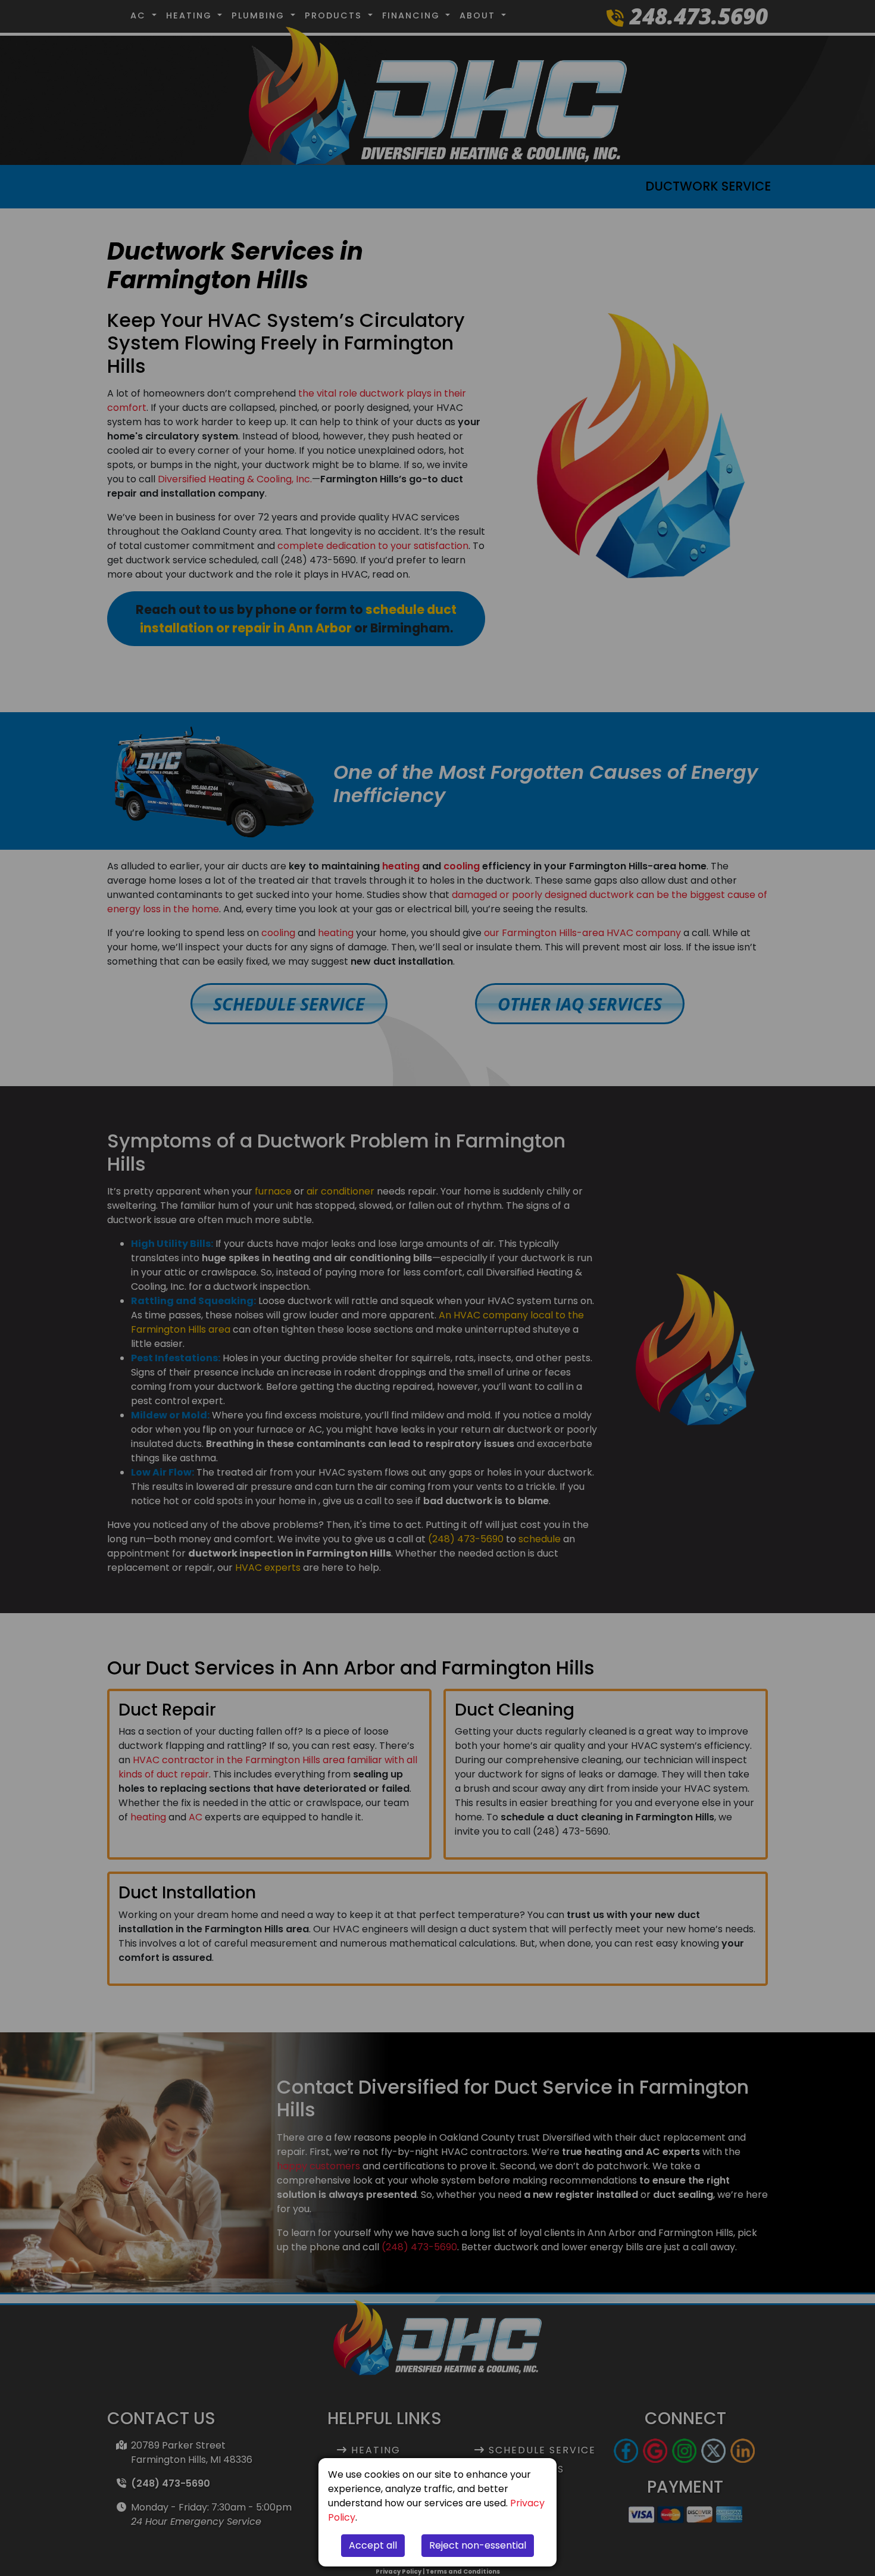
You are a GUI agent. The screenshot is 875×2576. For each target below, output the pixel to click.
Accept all (373, 2545)
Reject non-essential (478, 2545)
